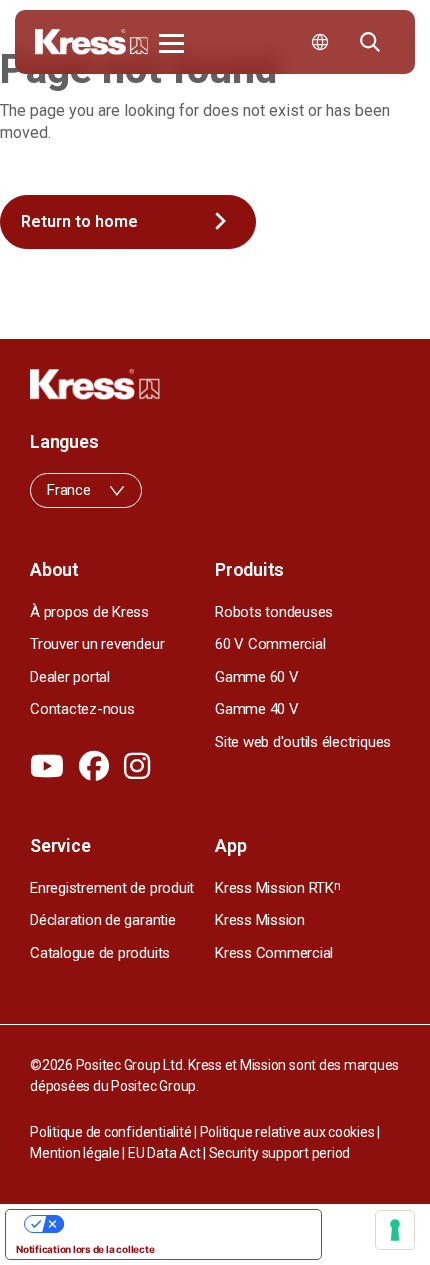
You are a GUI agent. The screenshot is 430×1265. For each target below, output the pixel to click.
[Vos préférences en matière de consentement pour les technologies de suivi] (395, 1230)
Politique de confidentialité (110, 1132)
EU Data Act (164, 1153)
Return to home (79, 221)
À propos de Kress (89, 612)
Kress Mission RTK (278, 888)
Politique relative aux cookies (287, 1132)
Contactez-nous (82, 709)
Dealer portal (70, 677)
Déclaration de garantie (102, 920)
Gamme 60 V (257, 677)
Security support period (279, 1153)
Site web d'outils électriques (303, 742)
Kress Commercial (274, 953)
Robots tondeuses (274, 612)
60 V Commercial (270, 644)
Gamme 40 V (257, 709)
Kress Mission (260, 920)
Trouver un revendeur (97, 644)
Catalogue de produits (100, 953)
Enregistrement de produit (112, 888)
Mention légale (75, 1153)
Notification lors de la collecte (85, 1249)
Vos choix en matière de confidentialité (183, 1224)
